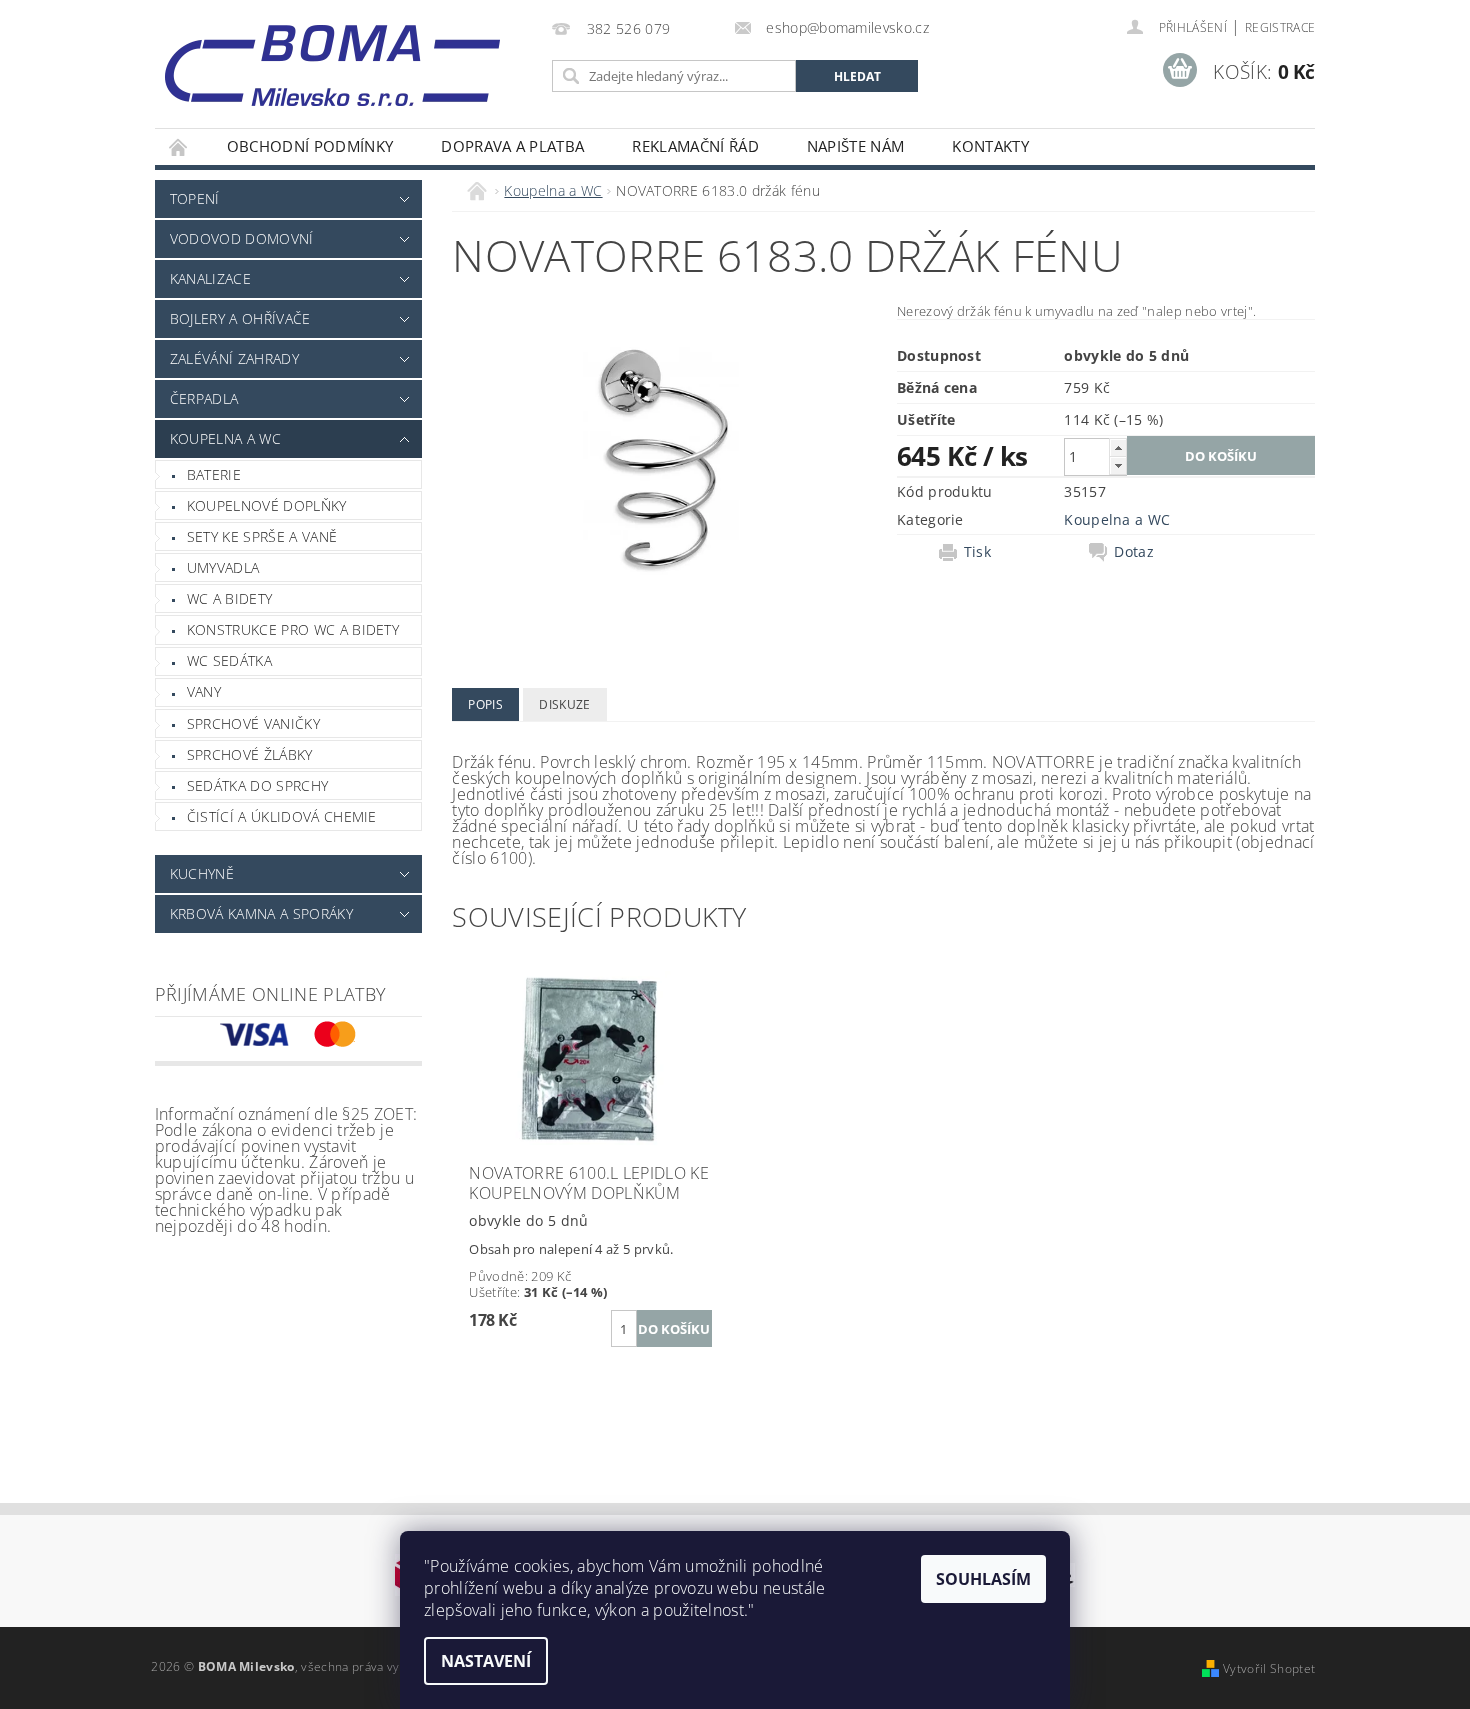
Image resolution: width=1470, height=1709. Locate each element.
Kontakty (990, 146)
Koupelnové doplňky (267, 505)
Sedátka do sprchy (257, 785)
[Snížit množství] (1118, 465)
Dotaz (1134, 552)
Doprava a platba (512, 146)
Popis (485, 704)
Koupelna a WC (225, 438)
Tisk (977, 552)
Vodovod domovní (242, 238)
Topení (195, 198)
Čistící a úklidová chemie (282, 816)
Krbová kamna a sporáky (261, 913)
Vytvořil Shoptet (1269, 1668)
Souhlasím (983, 1579)
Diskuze (564, 704)
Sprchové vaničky (253, 723)
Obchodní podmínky (310, 146)
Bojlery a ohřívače (240, 318)
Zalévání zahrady (234, 358)
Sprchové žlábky (250, 754)
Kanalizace (210, 278)
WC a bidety (230, 598)
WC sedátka (229, 660)
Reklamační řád (695, 146)
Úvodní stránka (179, 146)
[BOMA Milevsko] (332, 58)
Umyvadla (223, 567)
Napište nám (856, 146)
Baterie (214, 474)
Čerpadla (204, 398)
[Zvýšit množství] (1118, 447)
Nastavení (486, 1661)
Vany (204, 691)
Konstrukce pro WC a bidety (293, 629)
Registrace (1280, 27)
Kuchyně (202, 873)
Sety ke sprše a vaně (262, 536)
